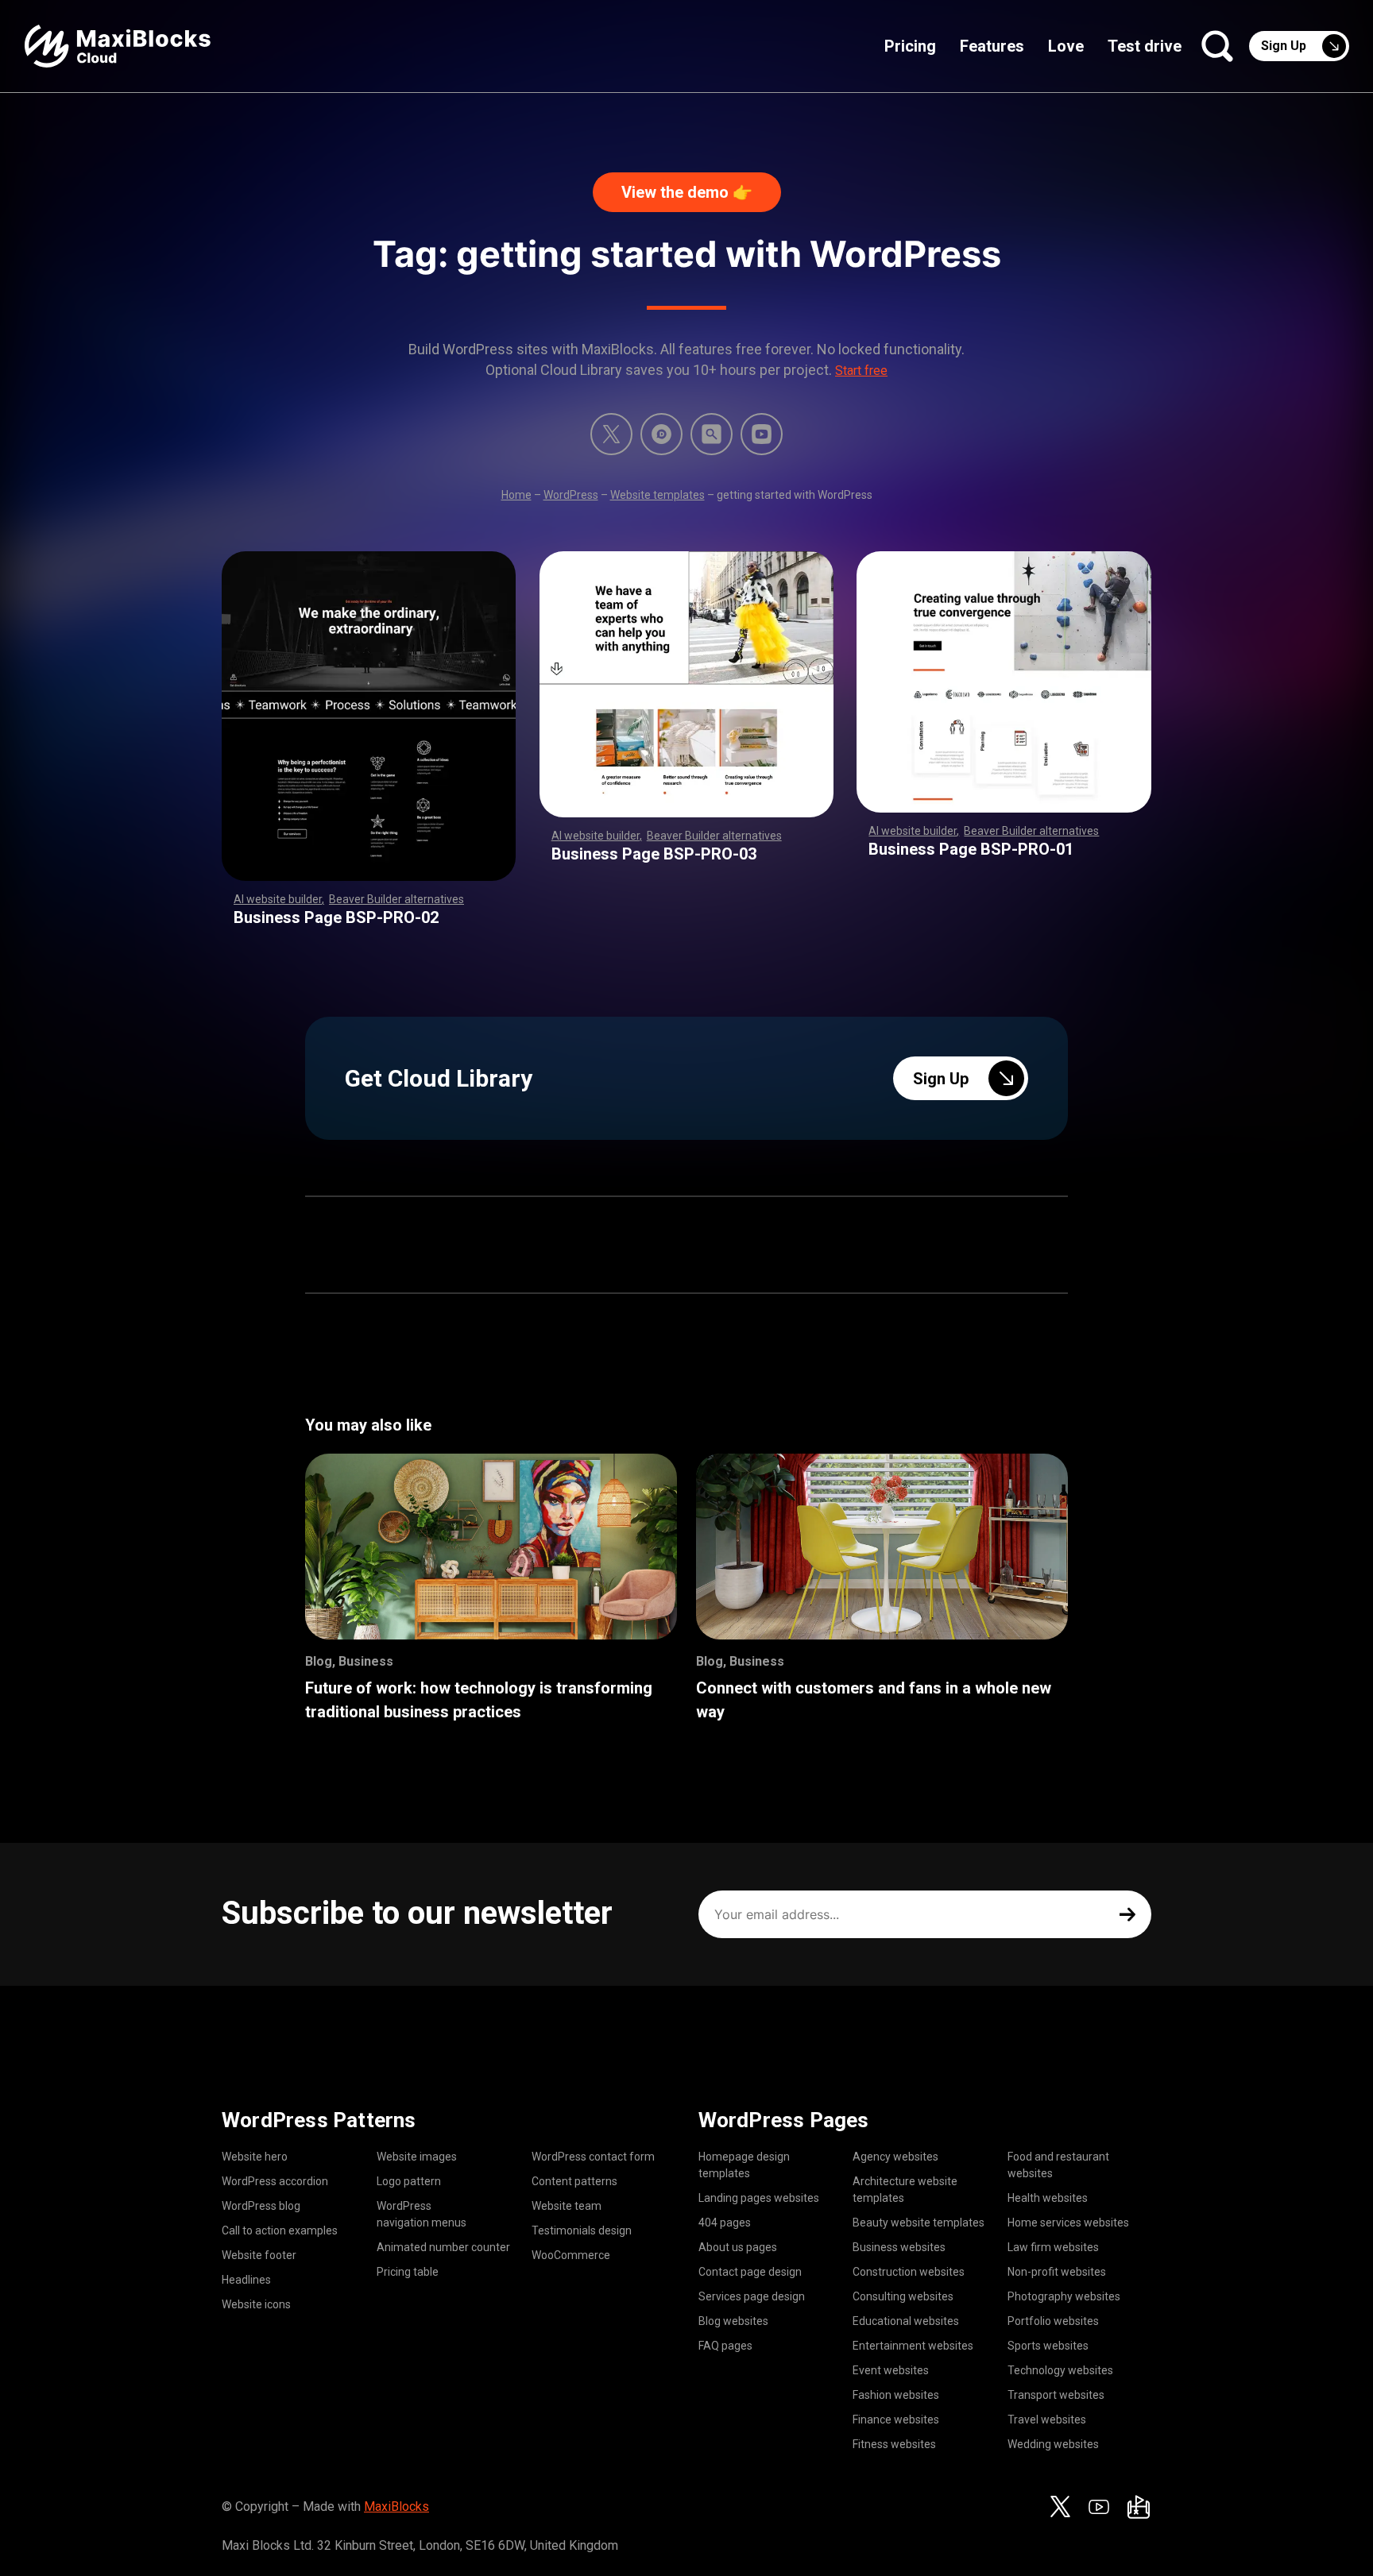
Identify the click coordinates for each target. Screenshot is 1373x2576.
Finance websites (896, 2420)
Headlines (246, 2280)
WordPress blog (261, 2206)
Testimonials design (582, 2230)
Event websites (891, 2370)
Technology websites (1060, 2370)
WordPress (571, 495)
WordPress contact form (593, 2157)
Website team (567, 2206)
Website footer (259, 2255)
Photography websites (1064, 2296)
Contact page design (750, 2272)
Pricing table (408, 2272)
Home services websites (1068, 2223)
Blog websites (733, 2321)
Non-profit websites (1057, 2272)
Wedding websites (1053, 2444)
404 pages (725, 2223)
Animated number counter (443, 2247)
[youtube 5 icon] (762, 434)
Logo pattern (409, 2181)
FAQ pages (725, 2346)
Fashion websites (896, 2395)
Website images (417, 2157)
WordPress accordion (275, 2181)
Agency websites (895, 2157)
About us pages (738, 2247)
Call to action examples (280, 2230)
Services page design (752, 2296)
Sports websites (1048, 2346)
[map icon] (1139, 2507)
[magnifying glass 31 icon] (712, 434)
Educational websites (906, 2321)
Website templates (657, 495)
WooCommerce (571, 2255)
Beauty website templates (919, 2223)
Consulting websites (903, 2296)
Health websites (1048, 2198)
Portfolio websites (1053, 2321)
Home (516, 495)
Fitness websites (894, 2444)
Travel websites (1047, 2420)
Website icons (256, 2304)
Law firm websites (1053, 2247)
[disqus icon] (661, 434)
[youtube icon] (1099, 2507)
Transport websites (1056, 2395)
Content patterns (574, 2181)
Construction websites (909, 2272)
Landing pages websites (759, 2198)
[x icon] (611, 434)
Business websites (899, 2247)
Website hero (255, 2157)
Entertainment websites (913, 2346)
